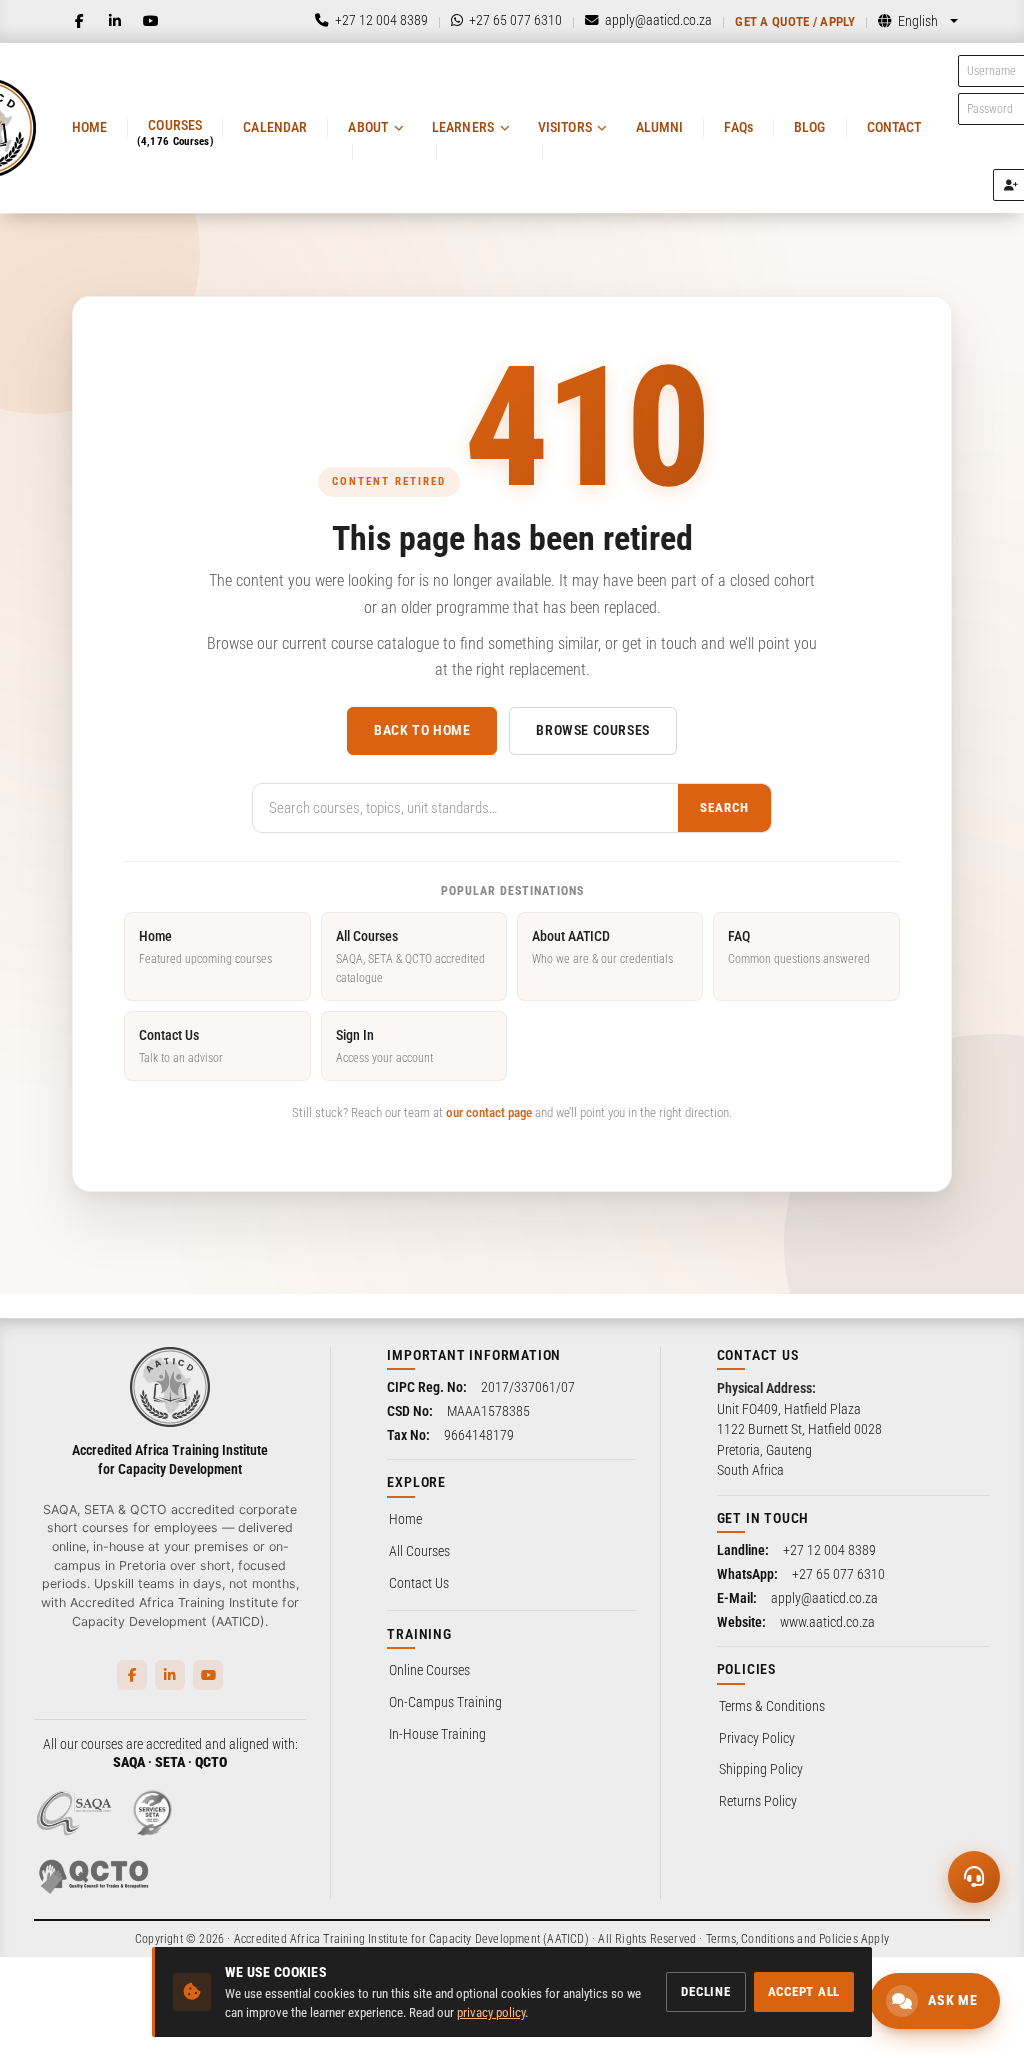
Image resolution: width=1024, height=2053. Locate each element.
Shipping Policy (761, 1769)
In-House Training (437, 1734)
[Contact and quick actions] (974, 1877)
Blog (810, 127)
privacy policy (491, 2012)
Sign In (384, 1045)
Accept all (804, 1991)
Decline (705, 1991)
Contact (894, 127)
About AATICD (602, 946)
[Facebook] (79, 21)
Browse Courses (592, 730)
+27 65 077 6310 (838, 1574)
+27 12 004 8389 (829, 1550)
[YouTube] (151, 21)
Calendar (275, 127)
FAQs (738, 127)
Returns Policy (758, 1801)
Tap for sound (199, 1749)
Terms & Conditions (772, 1706)
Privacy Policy (757, 1738)
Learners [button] (463, 127)
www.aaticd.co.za (827, 1622)
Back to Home (422, 730)
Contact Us (181, 1045)
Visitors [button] (565, 127)
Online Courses (429, 1670)
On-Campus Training (445, 1702)
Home (90, 127)
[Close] (333, 1676)
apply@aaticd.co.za (824, 1598)
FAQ (799, 946)
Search (724, 807)
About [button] (368, 127)
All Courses (410, 956)
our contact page (489, 1112)
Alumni (660, 127)
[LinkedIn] (115, 21)
